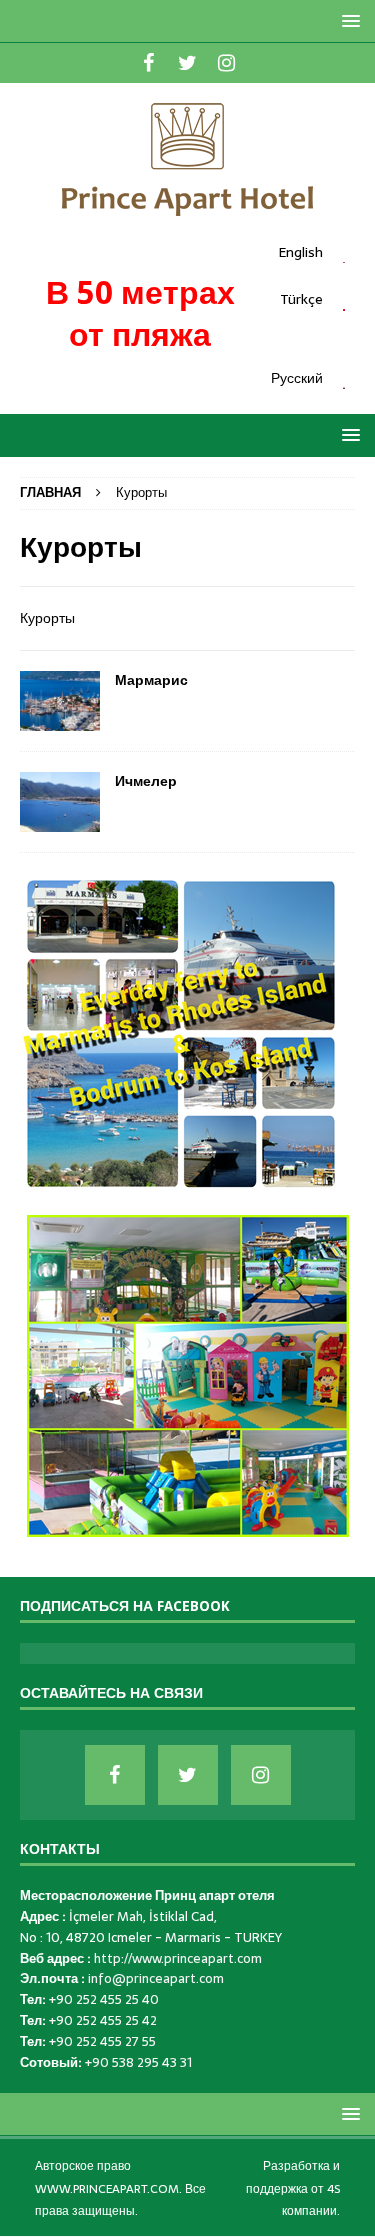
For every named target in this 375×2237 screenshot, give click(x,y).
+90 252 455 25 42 (103, 2020)
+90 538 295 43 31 (138, 2062)
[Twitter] (187, 63)
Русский (297, 378)
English (300, 252)
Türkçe (301, 299)
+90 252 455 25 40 (104, 1999)
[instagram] (226, 63)
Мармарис (151, 680)
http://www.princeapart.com (178, 1958)
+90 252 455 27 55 (102, 2041)
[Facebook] (148, 63)
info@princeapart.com (156, 1978)
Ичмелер (146, 781)
